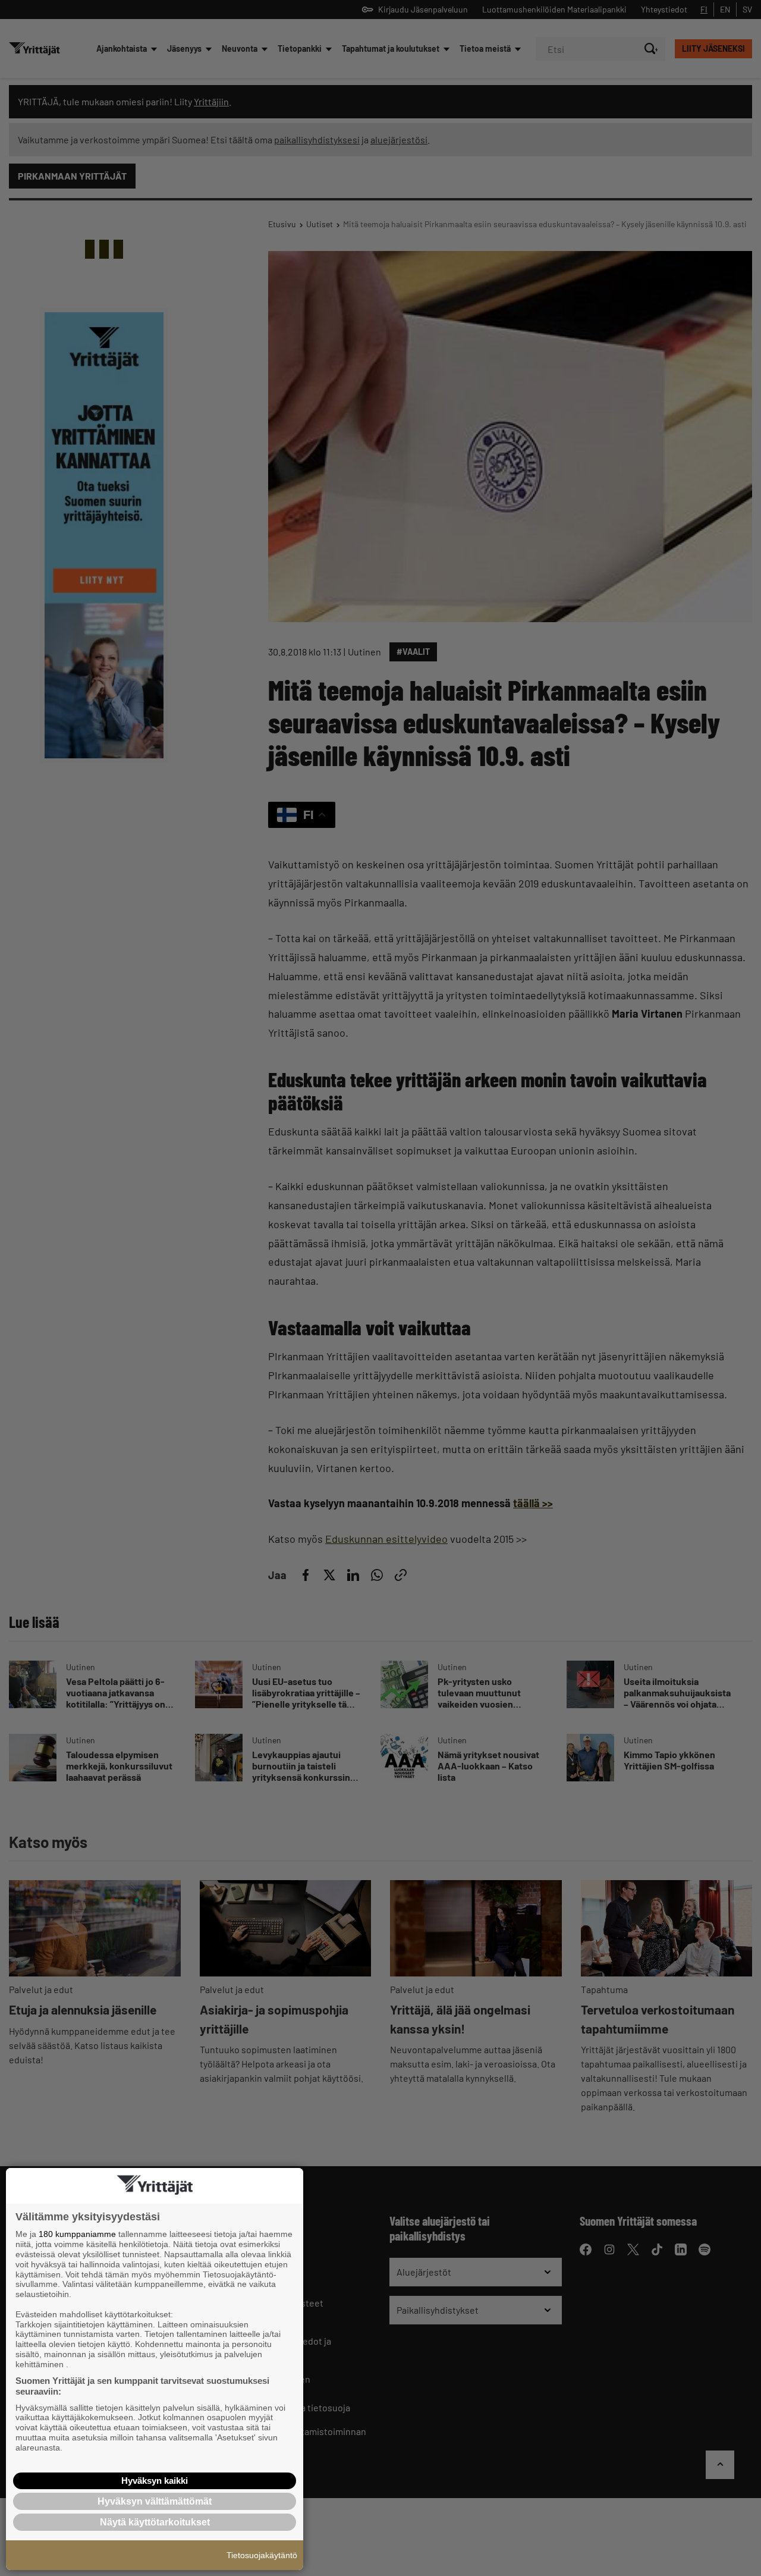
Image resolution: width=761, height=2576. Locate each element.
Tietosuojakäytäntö (262, 2555)
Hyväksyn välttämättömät (155, 2501)
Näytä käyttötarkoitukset (155, 2522)
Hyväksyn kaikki (155, 2481)
